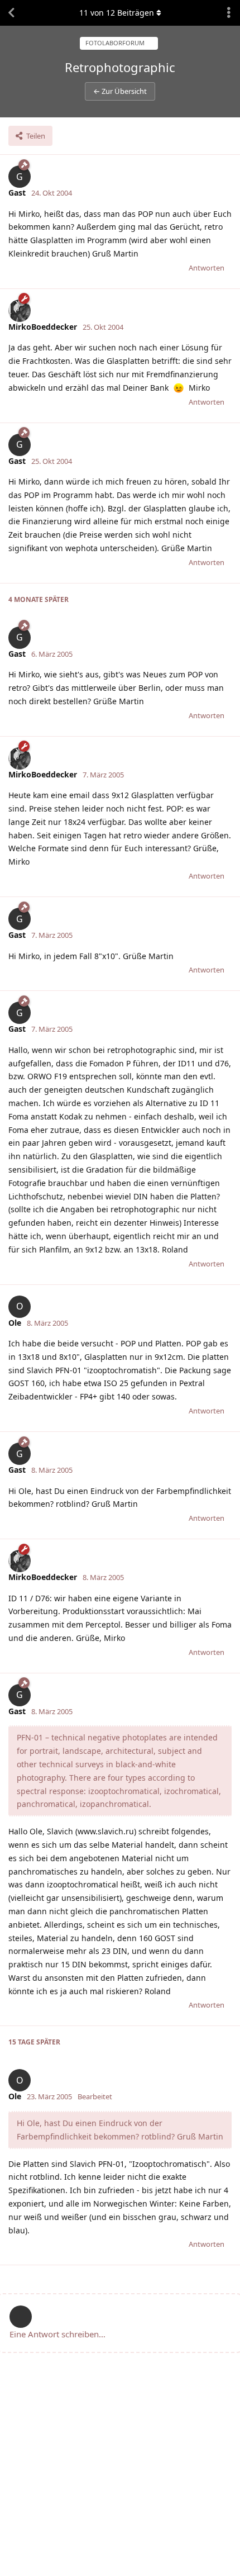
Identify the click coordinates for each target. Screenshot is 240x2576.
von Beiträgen (117, 13)
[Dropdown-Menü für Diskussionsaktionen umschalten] (229, 13)
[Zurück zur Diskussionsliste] (11, 13)
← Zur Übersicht (120, 91)
